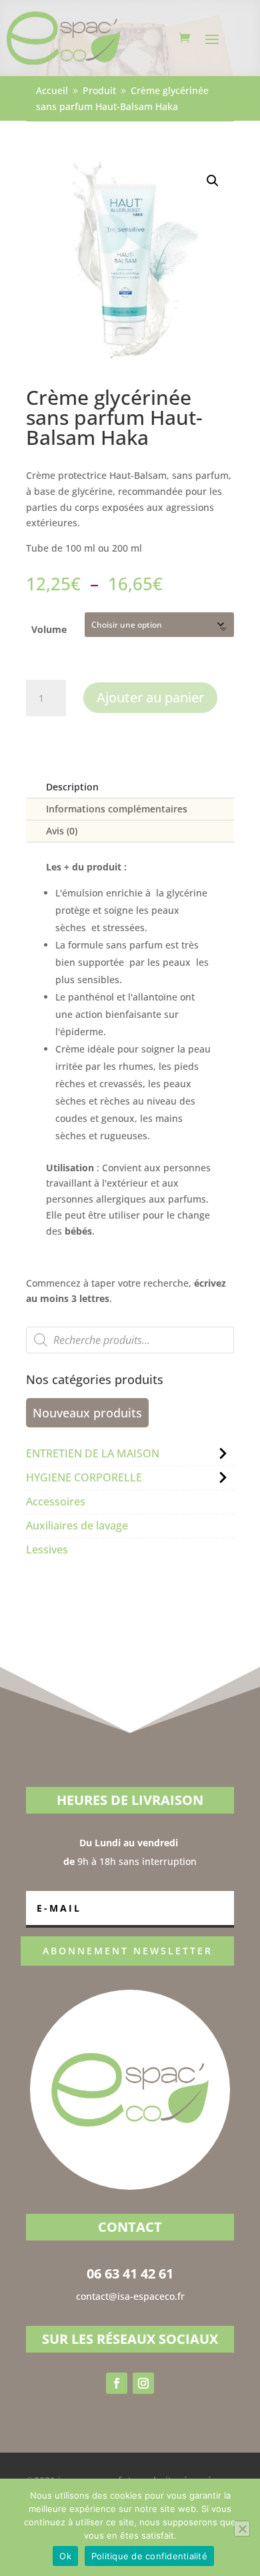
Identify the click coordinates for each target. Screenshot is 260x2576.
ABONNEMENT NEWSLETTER (128, 1951)
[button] (213, 181)
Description (72, 787)
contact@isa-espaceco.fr (130, 2296)
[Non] (242, 2529)
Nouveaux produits (87, 1413)
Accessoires (56, 1501)
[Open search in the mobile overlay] (130, 1340)
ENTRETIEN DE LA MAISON (93, 1453)
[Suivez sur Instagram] (143, 2383)
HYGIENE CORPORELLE (84, 1477)
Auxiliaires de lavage (77, 1525)
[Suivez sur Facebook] (117, 2383)
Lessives (47, 1549)
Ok (65, 2556)
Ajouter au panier (150, 697)
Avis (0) (62, 831)
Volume (49, 629)
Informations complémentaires (117, 809)
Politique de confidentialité (149, 2556)
